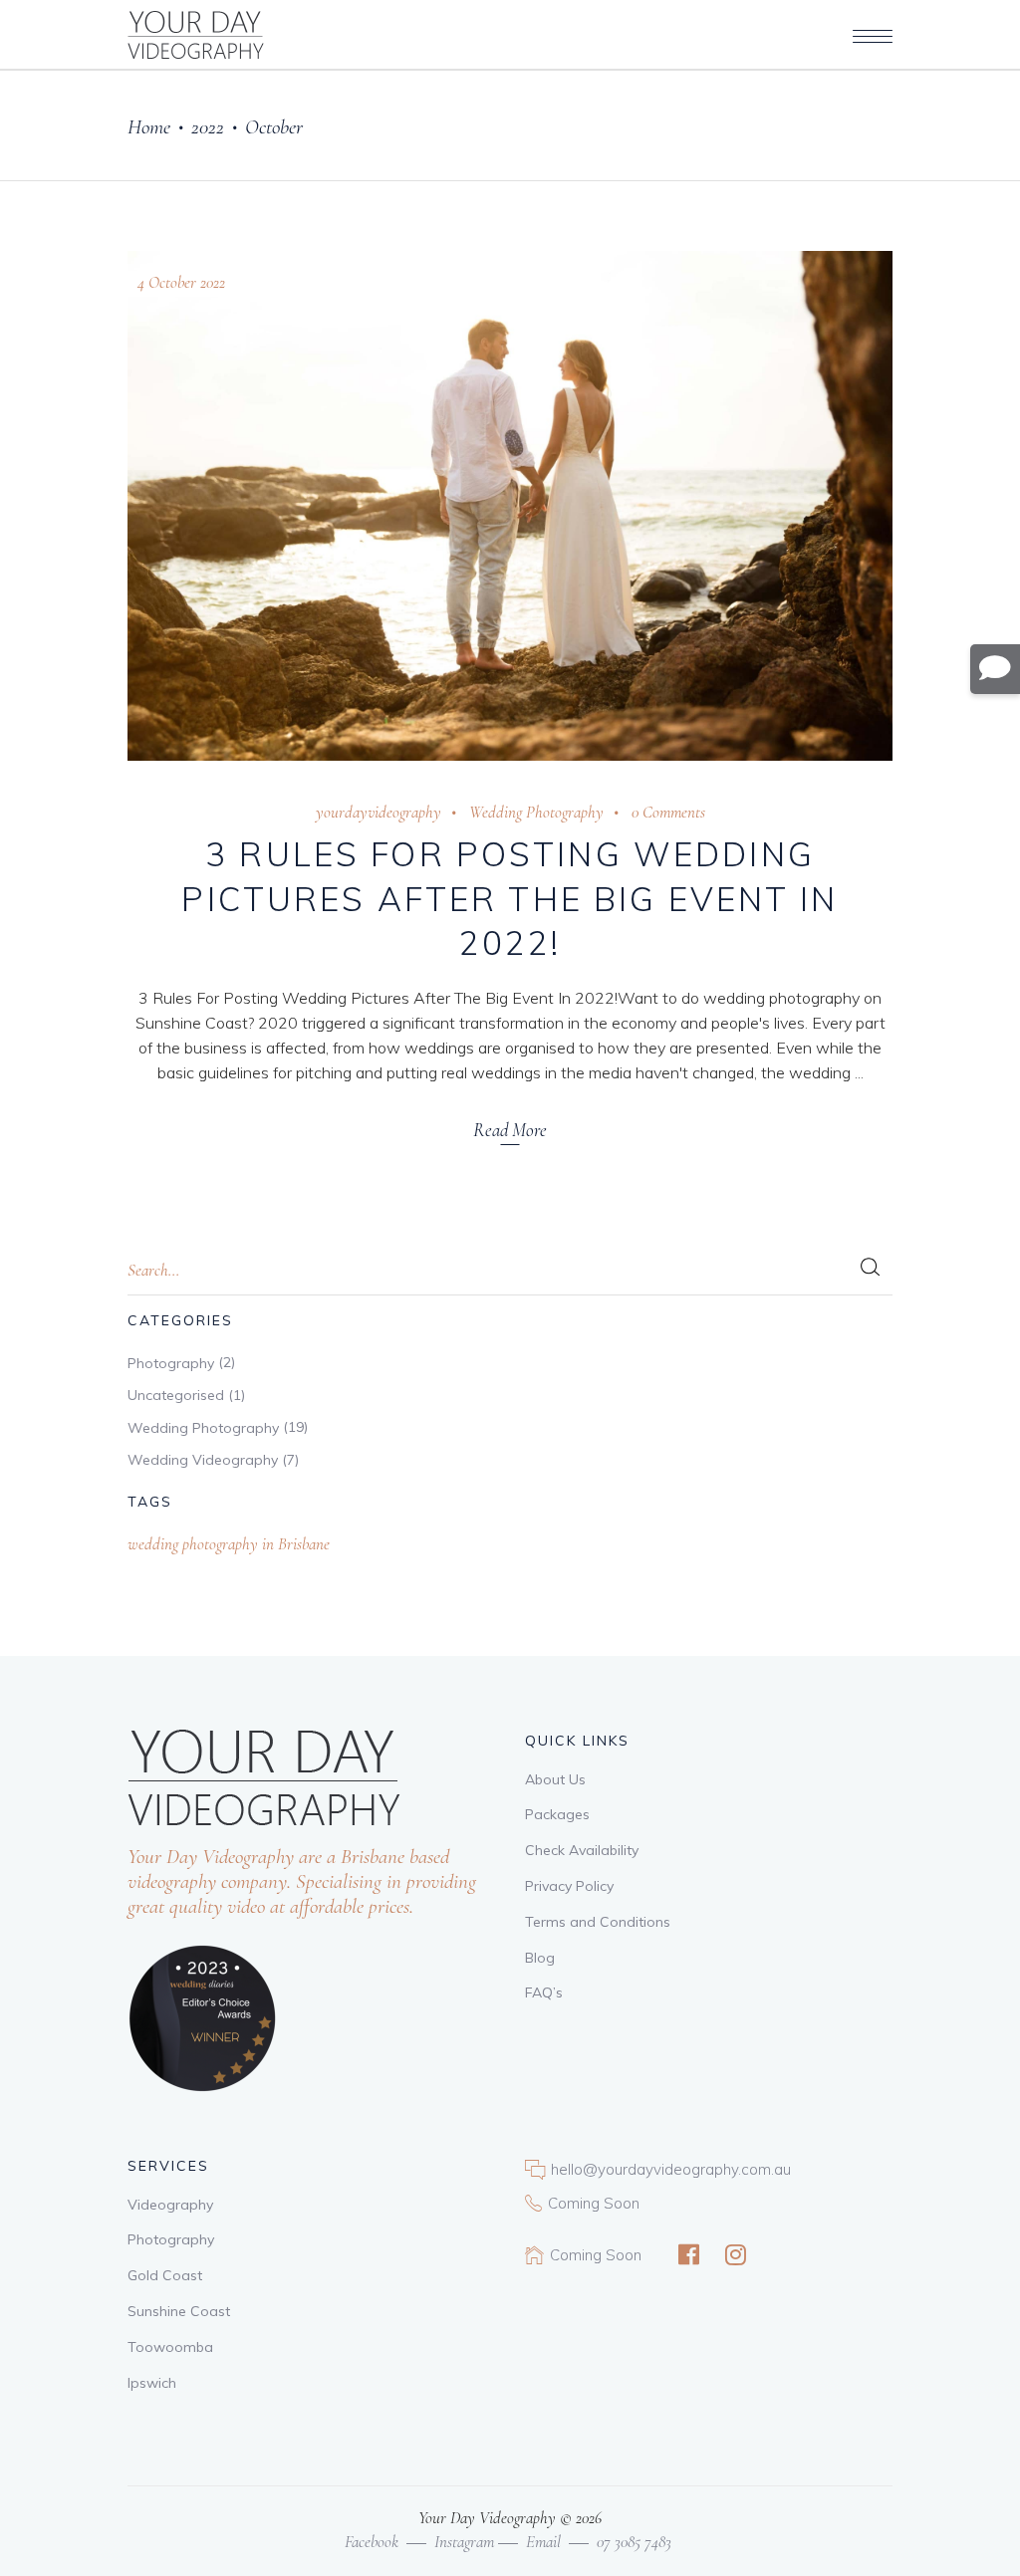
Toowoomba (170, 2347)
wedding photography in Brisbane (229, 1544)
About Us (555, 1779)
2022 (208, 127)
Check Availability (582, 1850)
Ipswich (152, 2383)
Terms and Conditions (598, 1922)
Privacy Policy (569, 1886)
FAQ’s (544, 1992)
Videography (170, 2205)
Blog (540, 1958)
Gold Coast (165, 2275)
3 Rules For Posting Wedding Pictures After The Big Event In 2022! (510, 899)
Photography (171, 1363)
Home (149, 127)
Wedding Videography (203, 1460)
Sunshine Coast (179, 2311)
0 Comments (668, 812)
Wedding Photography (536, 812)
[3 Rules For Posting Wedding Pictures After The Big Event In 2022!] (510, 506)
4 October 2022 (181, 282)
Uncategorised (176, 1395)
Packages (557, 1814)
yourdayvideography (379, 812)
